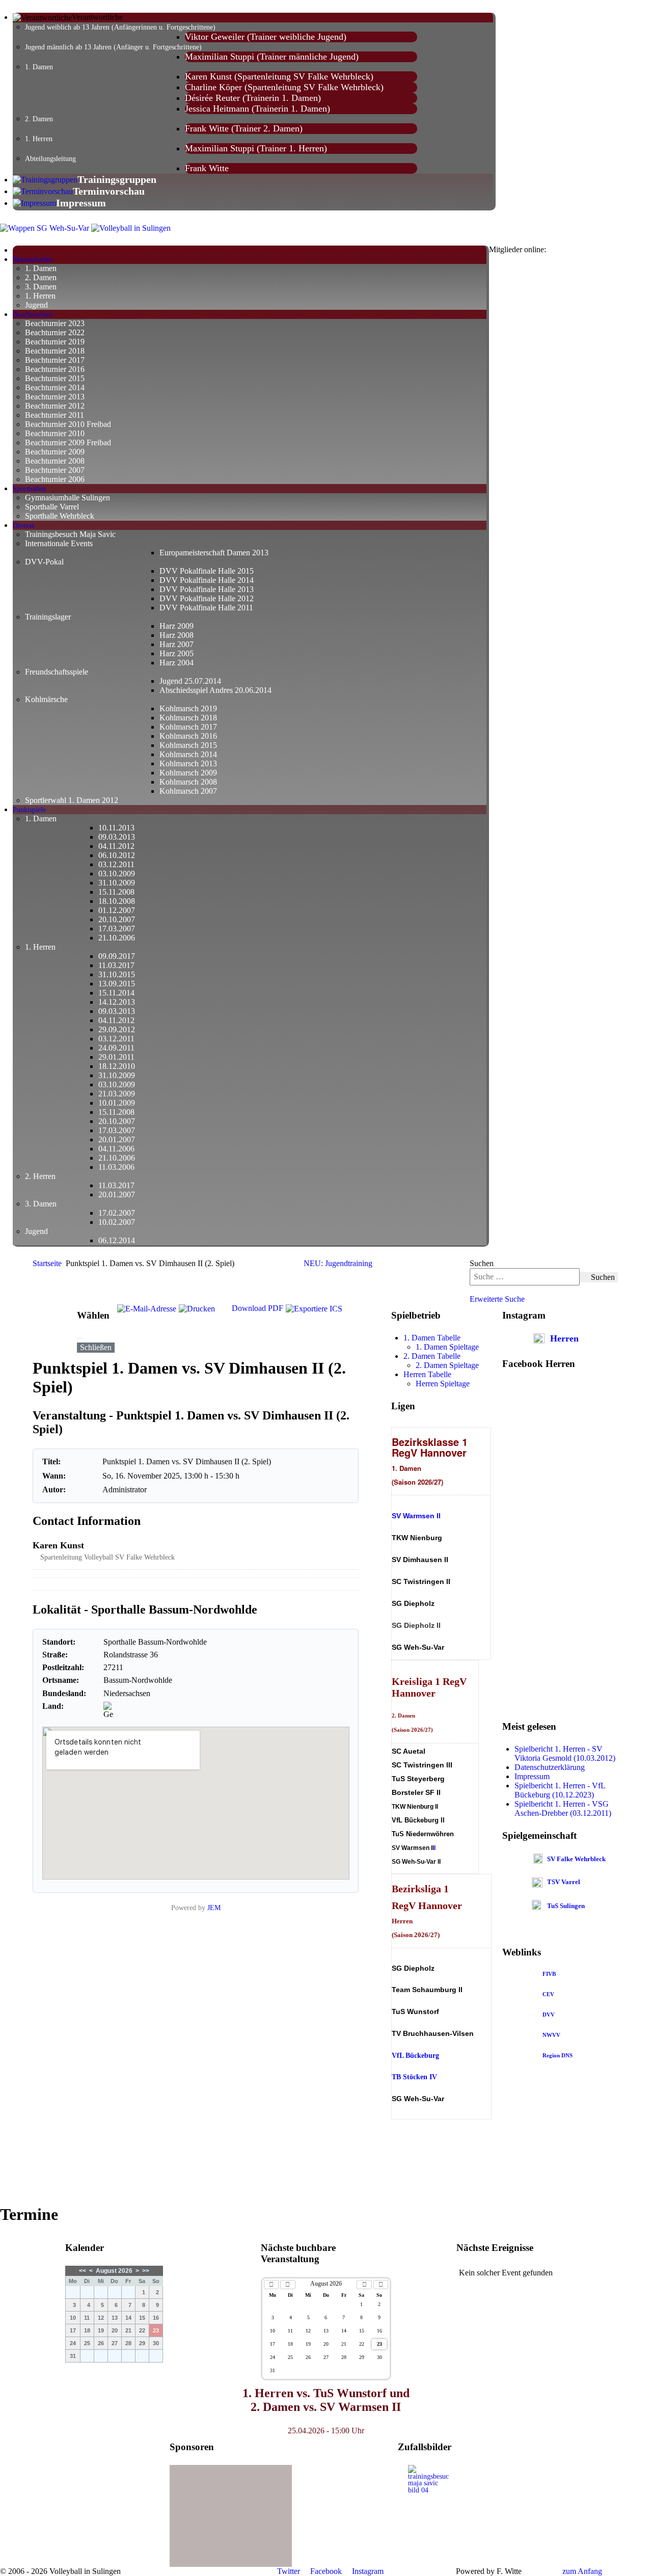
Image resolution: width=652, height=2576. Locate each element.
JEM (214, 1908)
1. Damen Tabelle (432, 1338)
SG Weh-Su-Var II (416, 1861)
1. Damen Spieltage (447, 1347)
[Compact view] (352, 1328)
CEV (548, 1994)
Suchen (482, 1263)
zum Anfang (581, 2571)
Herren (564, 1338)
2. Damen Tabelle (432, 1356)
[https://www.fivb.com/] (556, 1974)
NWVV (551, 2035)
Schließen (96, 1347)
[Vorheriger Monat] (288, 2285)
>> (146, 2271)
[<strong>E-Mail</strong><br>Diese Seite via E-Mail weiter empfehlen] (147, 1328)
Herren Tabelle (427, 1374)
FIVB (549, 1974)
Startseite (47, 1263)
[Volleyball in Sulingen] (131, 227)
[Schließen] (80, 1338)
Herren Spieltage (443, 1384)
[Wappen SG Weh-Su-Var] (45, 227)
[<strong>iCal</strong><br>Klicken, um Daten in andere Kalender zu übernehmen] (314, 1328)
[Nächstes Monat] (364, 2285)
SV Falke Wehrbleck (576, 1859)
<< (83, 2271)
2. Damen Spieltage (447, 1365)
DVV (549, 2015)
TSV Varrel (564, 1882)
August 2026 (114, 2271)
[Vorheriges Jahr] (271, 2285)
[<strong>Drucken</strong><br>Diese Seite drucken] (197, 1328)
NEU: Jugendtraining (338, 1263)
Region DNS (558, 2055)
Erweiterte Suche (497, 1299)
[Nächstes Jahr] (381, 2285)
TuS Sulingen (566, 1906)
